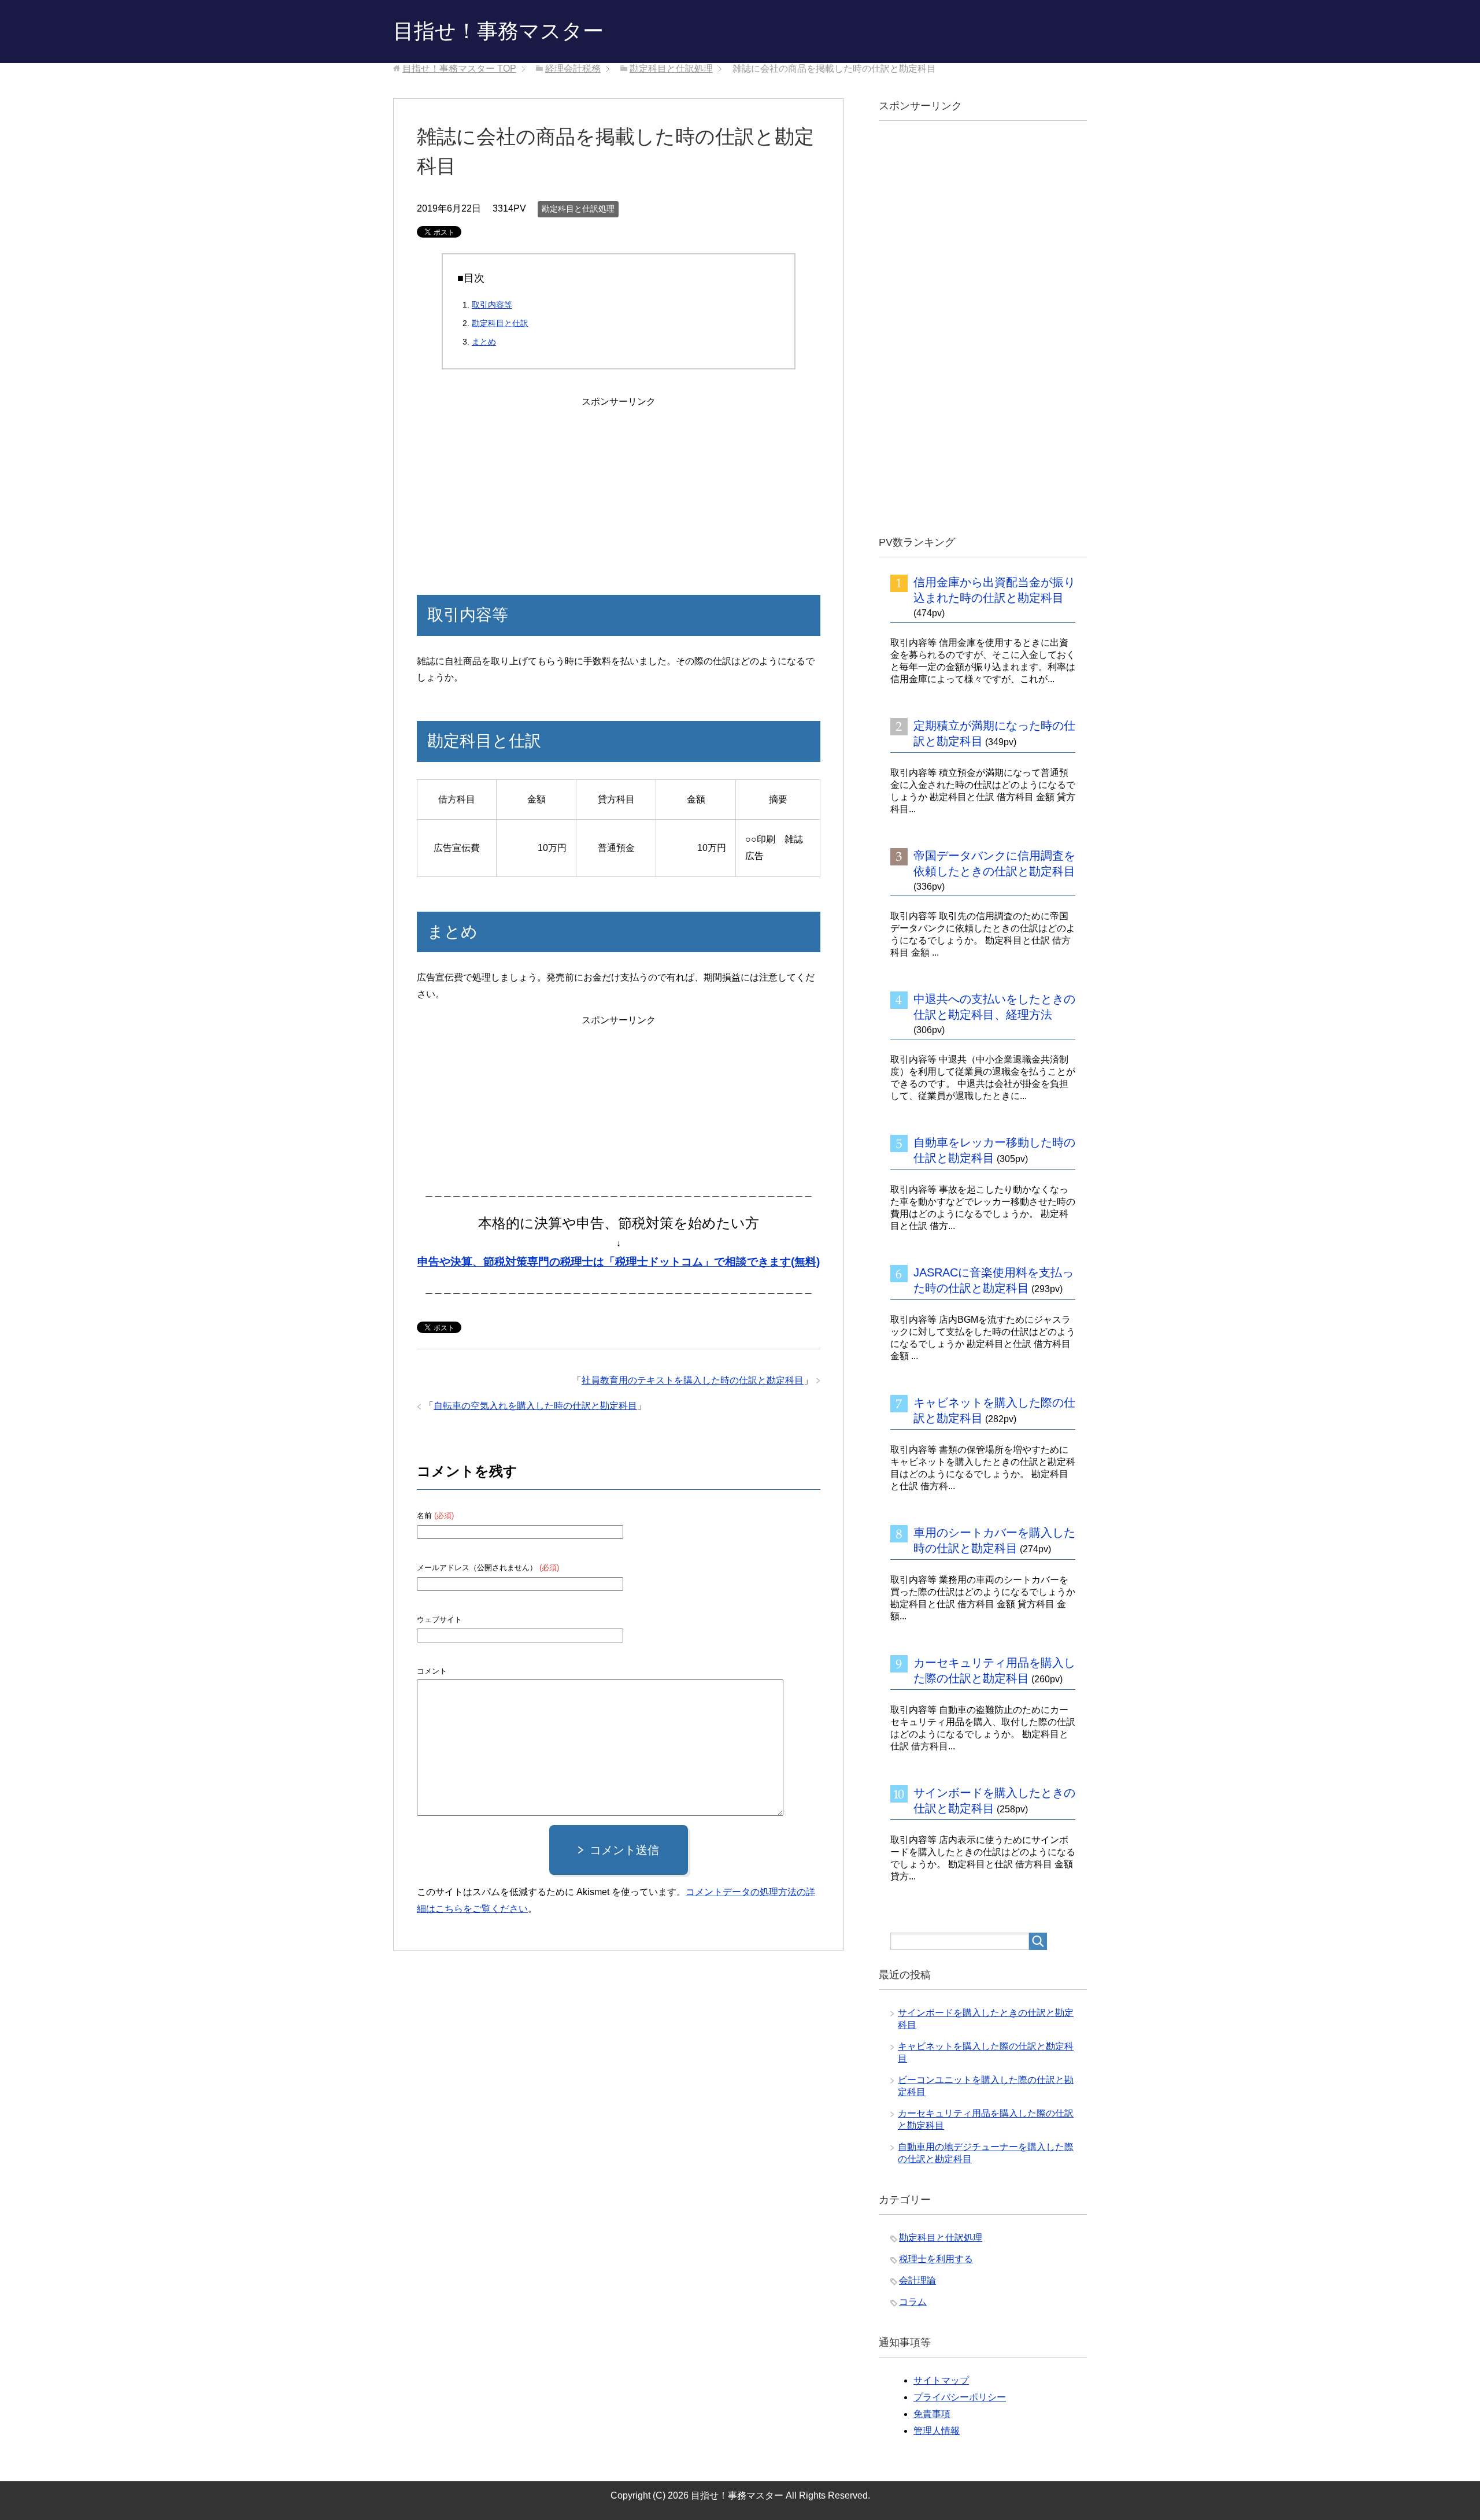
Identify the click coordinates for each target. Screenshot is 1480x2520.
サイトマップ (941, 2380)
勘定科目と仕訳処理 (578, 209)
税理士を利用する (936, 2259)
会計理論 (917, 2280)
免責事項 (932, 2414)
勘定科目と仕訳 (500, 323)
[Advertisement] (619, 482)
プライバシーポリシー (960, 2397)
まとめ (484, 342)
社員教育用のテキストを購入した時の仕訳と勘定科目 (693, 1380)
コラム (913, 2302)
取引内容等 (492, 305)
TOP (459, 69)
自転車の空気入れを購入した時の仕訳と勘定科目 (535, 1406)
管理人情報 (937, 2431)
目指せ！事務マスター (498, 31)
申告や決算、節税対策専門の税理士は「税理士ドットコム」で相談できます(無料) (619, 1262)
